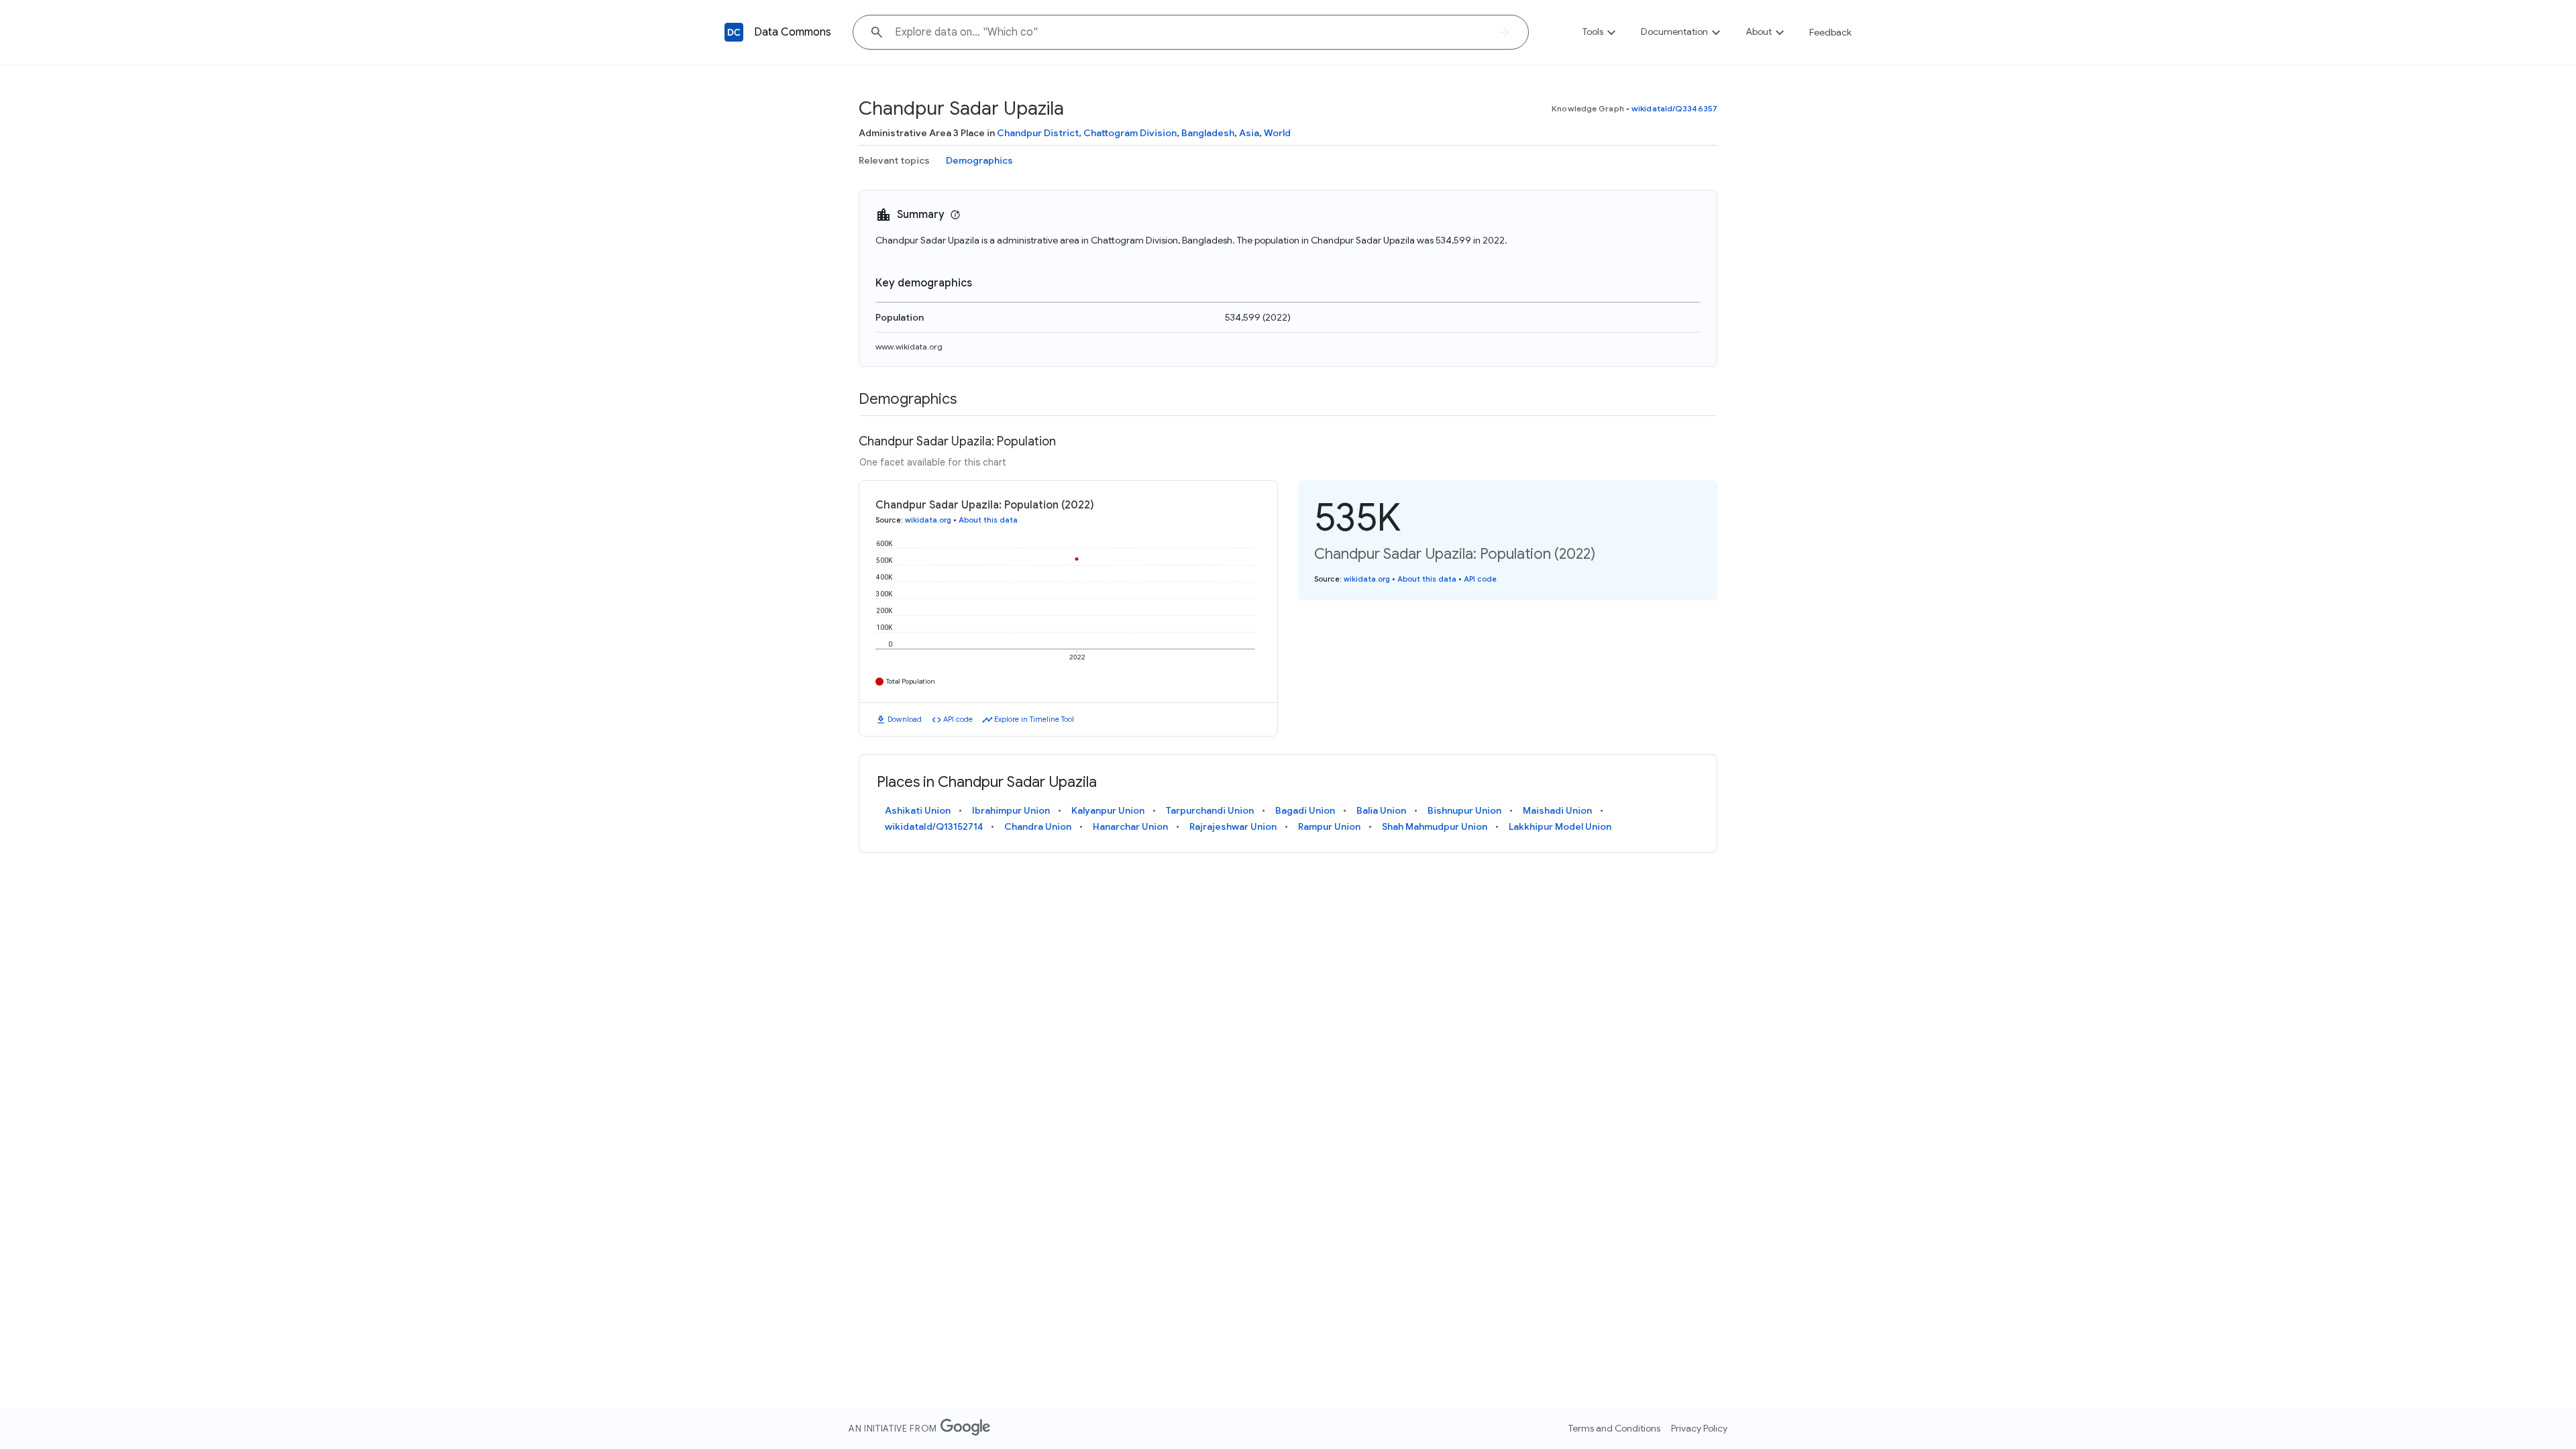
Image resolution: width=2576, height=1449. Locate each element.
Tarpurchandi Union (1210, 810)
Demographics (979, 160)
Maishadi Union (1557, 810)
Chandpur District (1038, 133)
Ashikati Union (918, 810)
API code (958, 719)
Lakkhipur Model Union (1560, 826)
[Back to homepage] (734, 32)
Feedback (1830, 32)
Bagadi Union (1305, 810)
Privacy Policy (1699, 1428)
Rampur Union (1329, 826)
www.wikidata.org (909, 346)
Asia (1249, 133)
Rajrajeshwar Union (1233, 826)
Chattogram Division (1130, 133)
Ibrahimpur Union (1011, 810)
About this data (988, 520)
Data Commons (793, 32)
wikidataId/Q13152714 (934, 826)
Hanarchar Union (1130, 826)
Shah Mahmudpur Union (1435, 826)
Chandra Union (1038, 826)
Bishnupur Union (1464, 810)
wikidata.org (928, 520)
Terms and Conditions (1614, 1428)
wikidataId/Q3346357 (1674, 108)
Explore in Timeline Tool (1034, 719)
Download (905, 719)
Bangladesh (1208, 133)
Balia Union (1381, 810)
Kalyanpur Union (1108, 810)
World (1277, 133)
